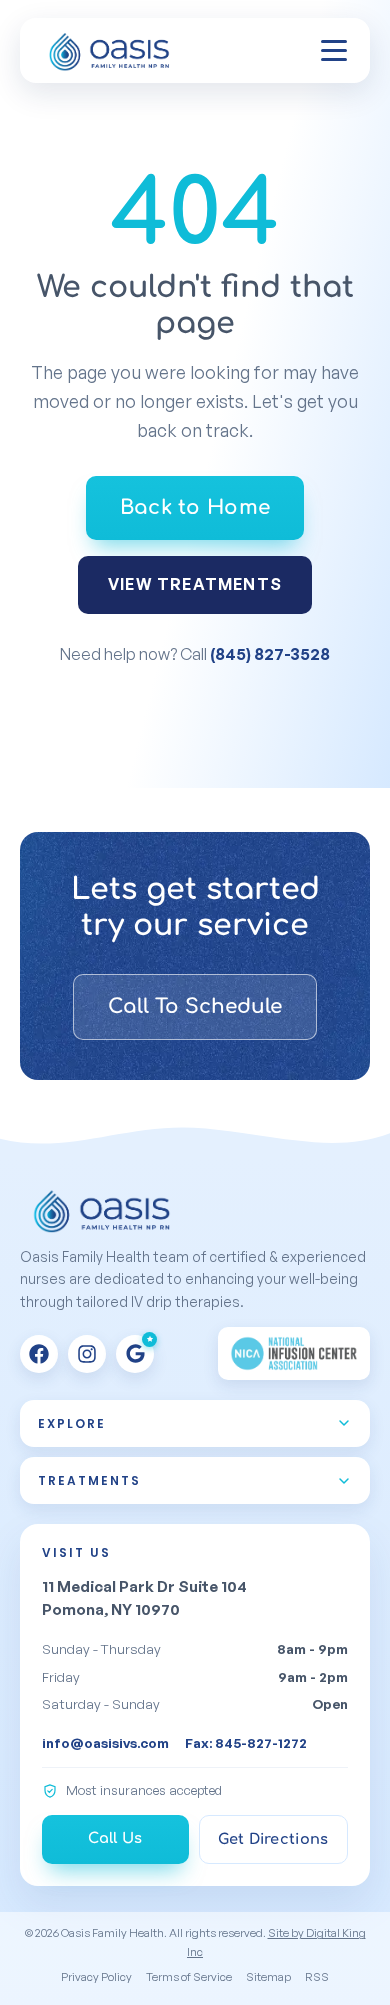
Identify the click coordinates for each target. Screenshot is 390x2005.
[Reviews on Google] (135, 1354)
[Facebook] (39, 1354)
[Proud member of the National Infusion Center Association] (294, 1353)
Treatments (89, 1480)
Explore (72, 1423)
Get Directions (273, 1839)
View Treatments (195, 584)
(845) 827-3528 (270, 654)
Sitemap (268, 1976)
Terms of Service (189, 1976)
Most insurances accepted (144, 1790)
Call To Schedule (195, 1006)
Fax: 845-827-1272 (246, 1742)
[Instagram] (87, 1354)
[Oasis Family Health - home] (112, 50)
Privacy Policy (96, 1976)
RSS (317, 1976)
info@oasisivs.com (105, 1742)
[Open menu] (334, 50)
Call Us (115, 1838)
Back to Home (195, 507)
